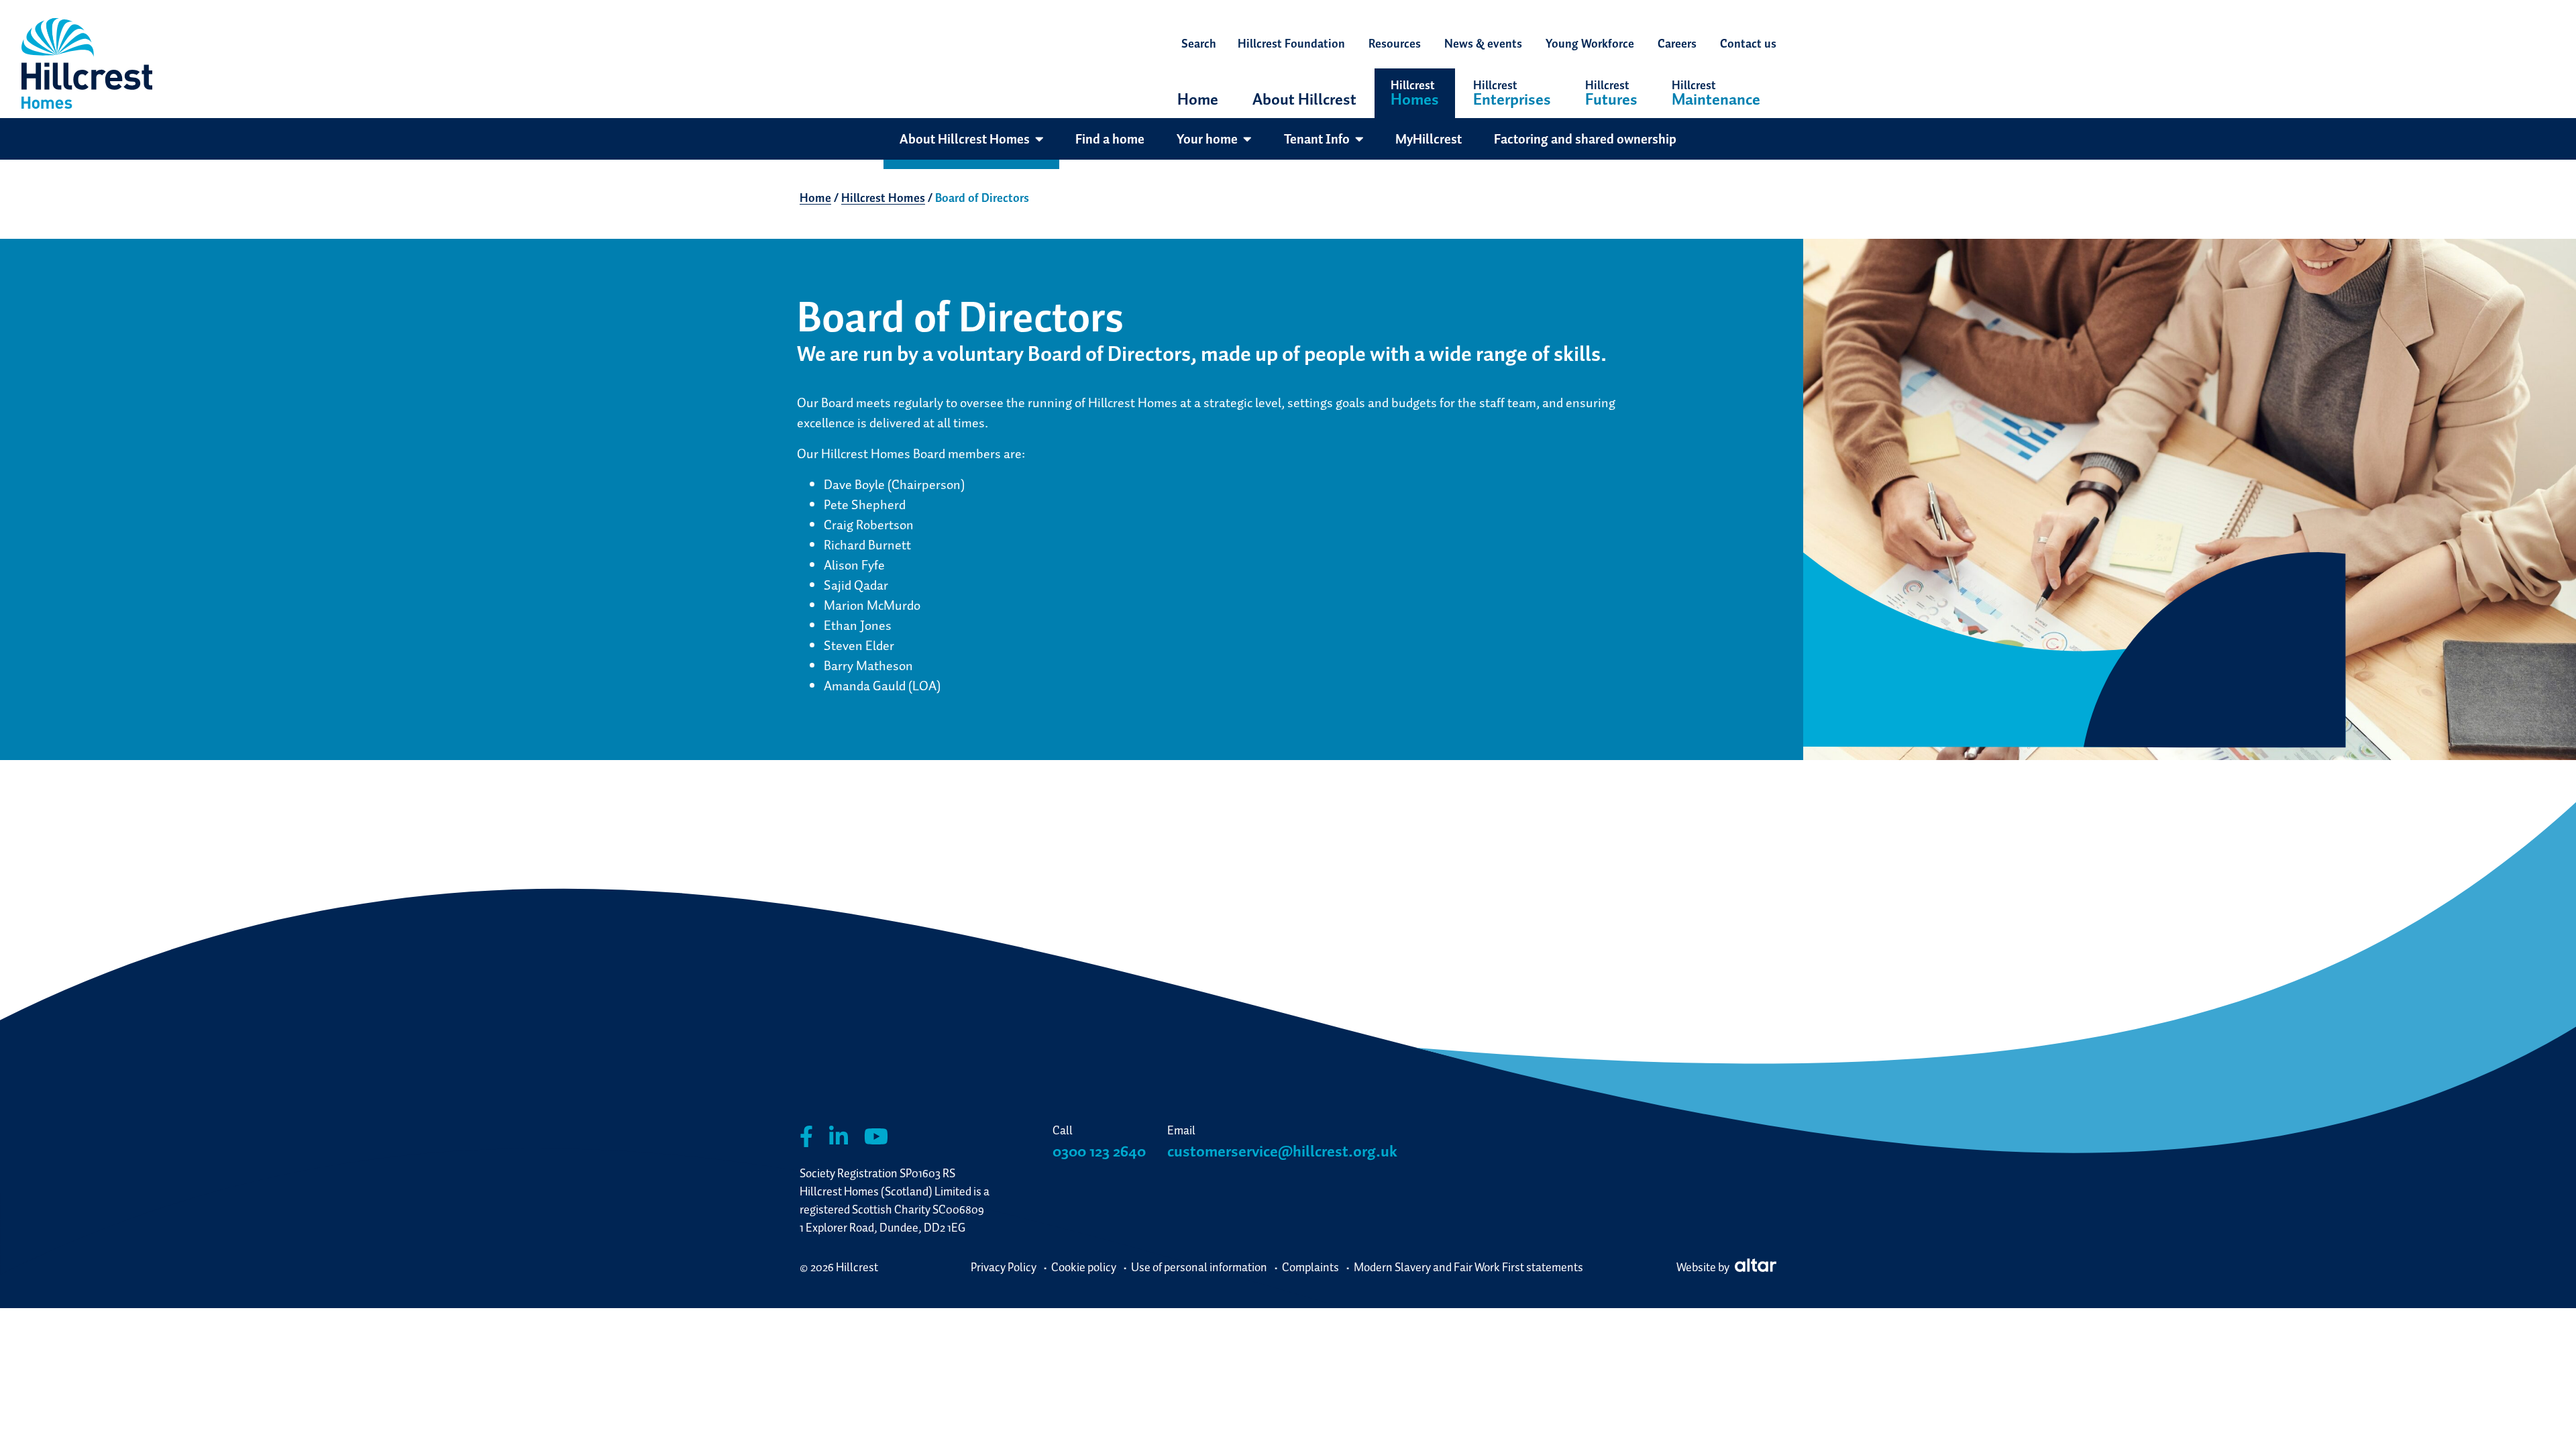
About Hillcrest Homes (965, 139)
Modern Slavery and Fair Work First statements (1468, 1267)
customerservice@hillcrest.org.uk (1282, 1151)
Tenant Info (1317, 139)
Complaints (1310, 1267)
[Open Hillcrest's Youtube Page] (876, 1137)
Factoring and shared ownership (1585, 139)
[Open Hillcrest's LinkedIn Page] (839, 1137)
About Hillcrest (1304, 99)
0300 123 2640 (1099, 1151)
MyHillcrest (1429, 139)
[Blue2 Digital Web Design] (1754, 1267)
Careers (1677, 43)
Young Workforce (1590, 43)
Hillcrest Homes (883, 198)
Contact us (1748, 43)
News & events (1483, 43)
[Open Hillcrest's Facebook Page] (806, 1137)
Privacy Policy (1004, 1267)
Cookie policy (1084, 1267)
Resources (1395, 43)
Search (1199, 43)
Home (1198, 99)
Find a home (1110, 139)
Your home (1207, 139)
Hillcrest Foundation (1291, 43)
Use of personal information (1199, 1267)
